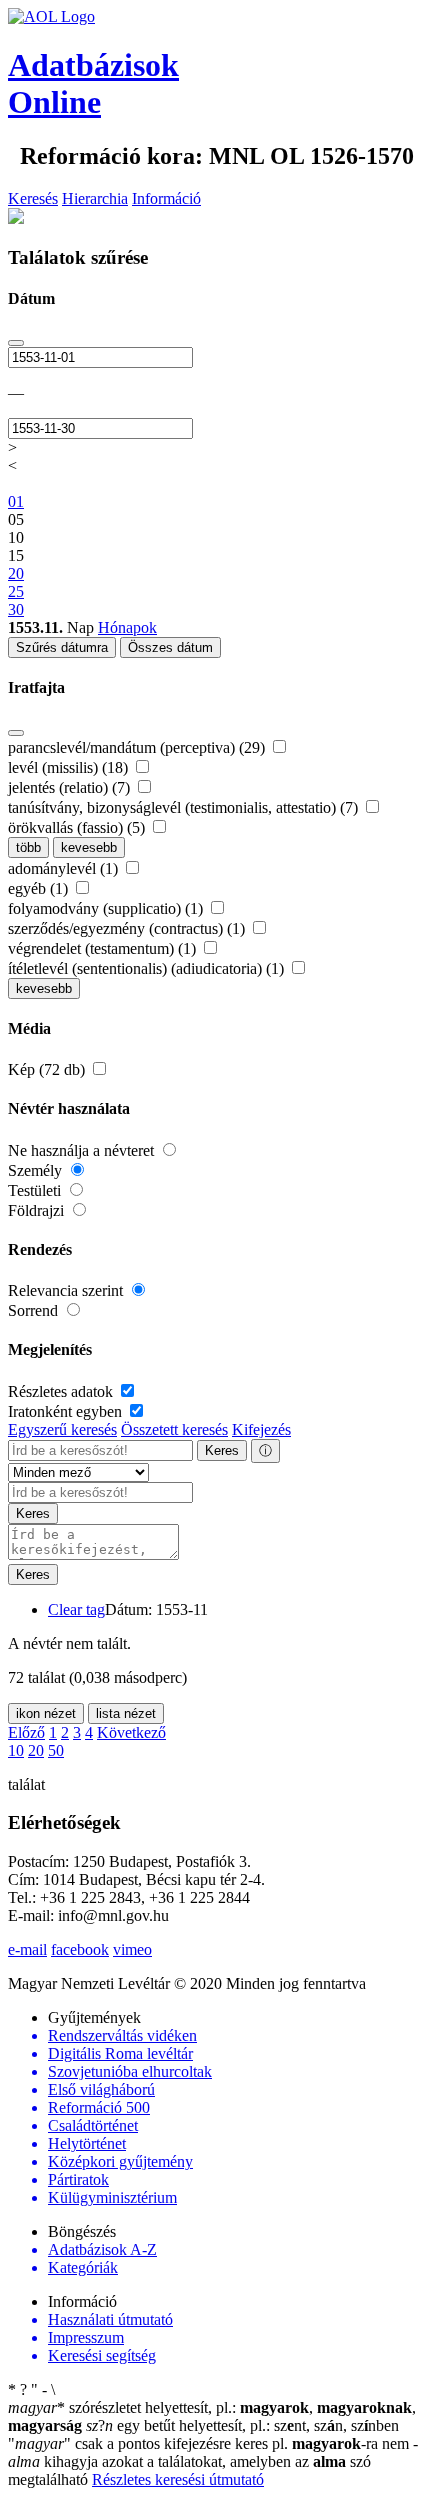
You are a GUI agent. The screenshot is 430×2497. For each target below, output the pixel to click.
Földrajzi (38, 1210)
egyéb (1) (40, 888)
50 (56, 1750)
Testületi (36, 1190)
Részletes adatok (62, 1391)
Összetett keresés (174, 1429)
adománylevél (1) (65, 868)
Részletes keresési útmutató (178, 2479)
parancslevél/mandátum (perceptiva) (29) (138, 747)
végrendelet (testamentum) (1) (104, 948)
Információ (166, 198)
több (28, 847)
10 (16, 1750)
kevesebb (89, 847)
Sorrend (35, 1310)
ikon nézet (46, 1713)
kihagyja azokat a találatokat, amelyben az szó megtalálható (213, 2461)
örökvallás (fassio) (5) (78, 827)
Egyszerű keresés (62, 1429)
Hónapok (127, 627)
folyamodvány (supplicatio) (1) (107, 908)
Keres (222, 1450)
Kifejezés (261, 1429)
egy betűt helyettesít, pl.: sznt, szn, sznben (242, 2425)
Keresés (33, 198)
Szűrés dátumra (62, 647)
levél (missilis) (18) (70, 767)
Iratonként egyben (67, 1411)
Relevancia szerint (67, 1290)
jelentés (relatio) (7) (71, 787)
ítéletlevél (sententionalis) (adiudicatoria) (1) (148, 968)
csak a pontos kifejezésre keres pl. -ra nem (210, 2443)
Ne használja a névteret (83, 1150)
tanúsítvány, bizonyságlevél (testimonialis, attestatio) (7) (185, 807)
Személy (37, 1170)
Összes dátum (170, 647)
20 (36, 1750)
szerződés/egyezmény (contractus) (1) (128, 928)
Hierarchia (95, 198)
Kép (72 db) (48, 1069)
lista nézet (126, 1713)
